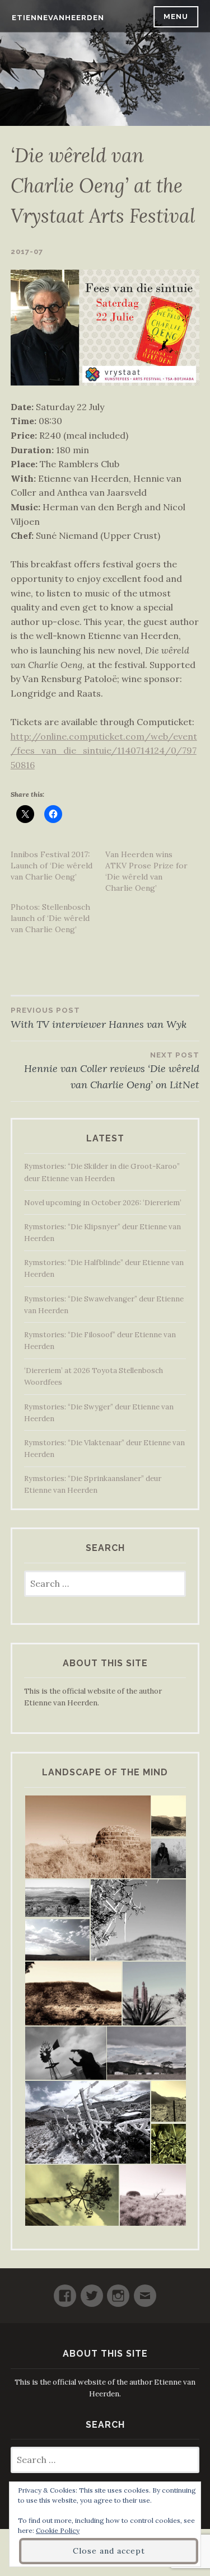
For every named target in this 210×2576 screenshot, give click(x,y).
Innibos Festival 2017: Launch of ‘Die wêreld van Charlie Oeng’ (52, 866)
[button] (87, 1837)
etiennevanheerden (58, 18)
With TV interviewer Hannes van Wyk (99, 1018)
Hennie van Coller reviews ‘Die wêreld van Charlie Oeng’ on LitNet (112, 1071)
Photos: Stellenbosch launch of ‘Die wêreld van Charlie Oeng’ (50, 918)
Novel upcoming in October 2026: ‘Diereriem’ (103, 1203)
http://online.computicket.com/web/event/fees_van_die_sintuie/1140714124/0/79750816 (104, 751)
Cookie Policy (58, 2530)
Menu (176, 17)
